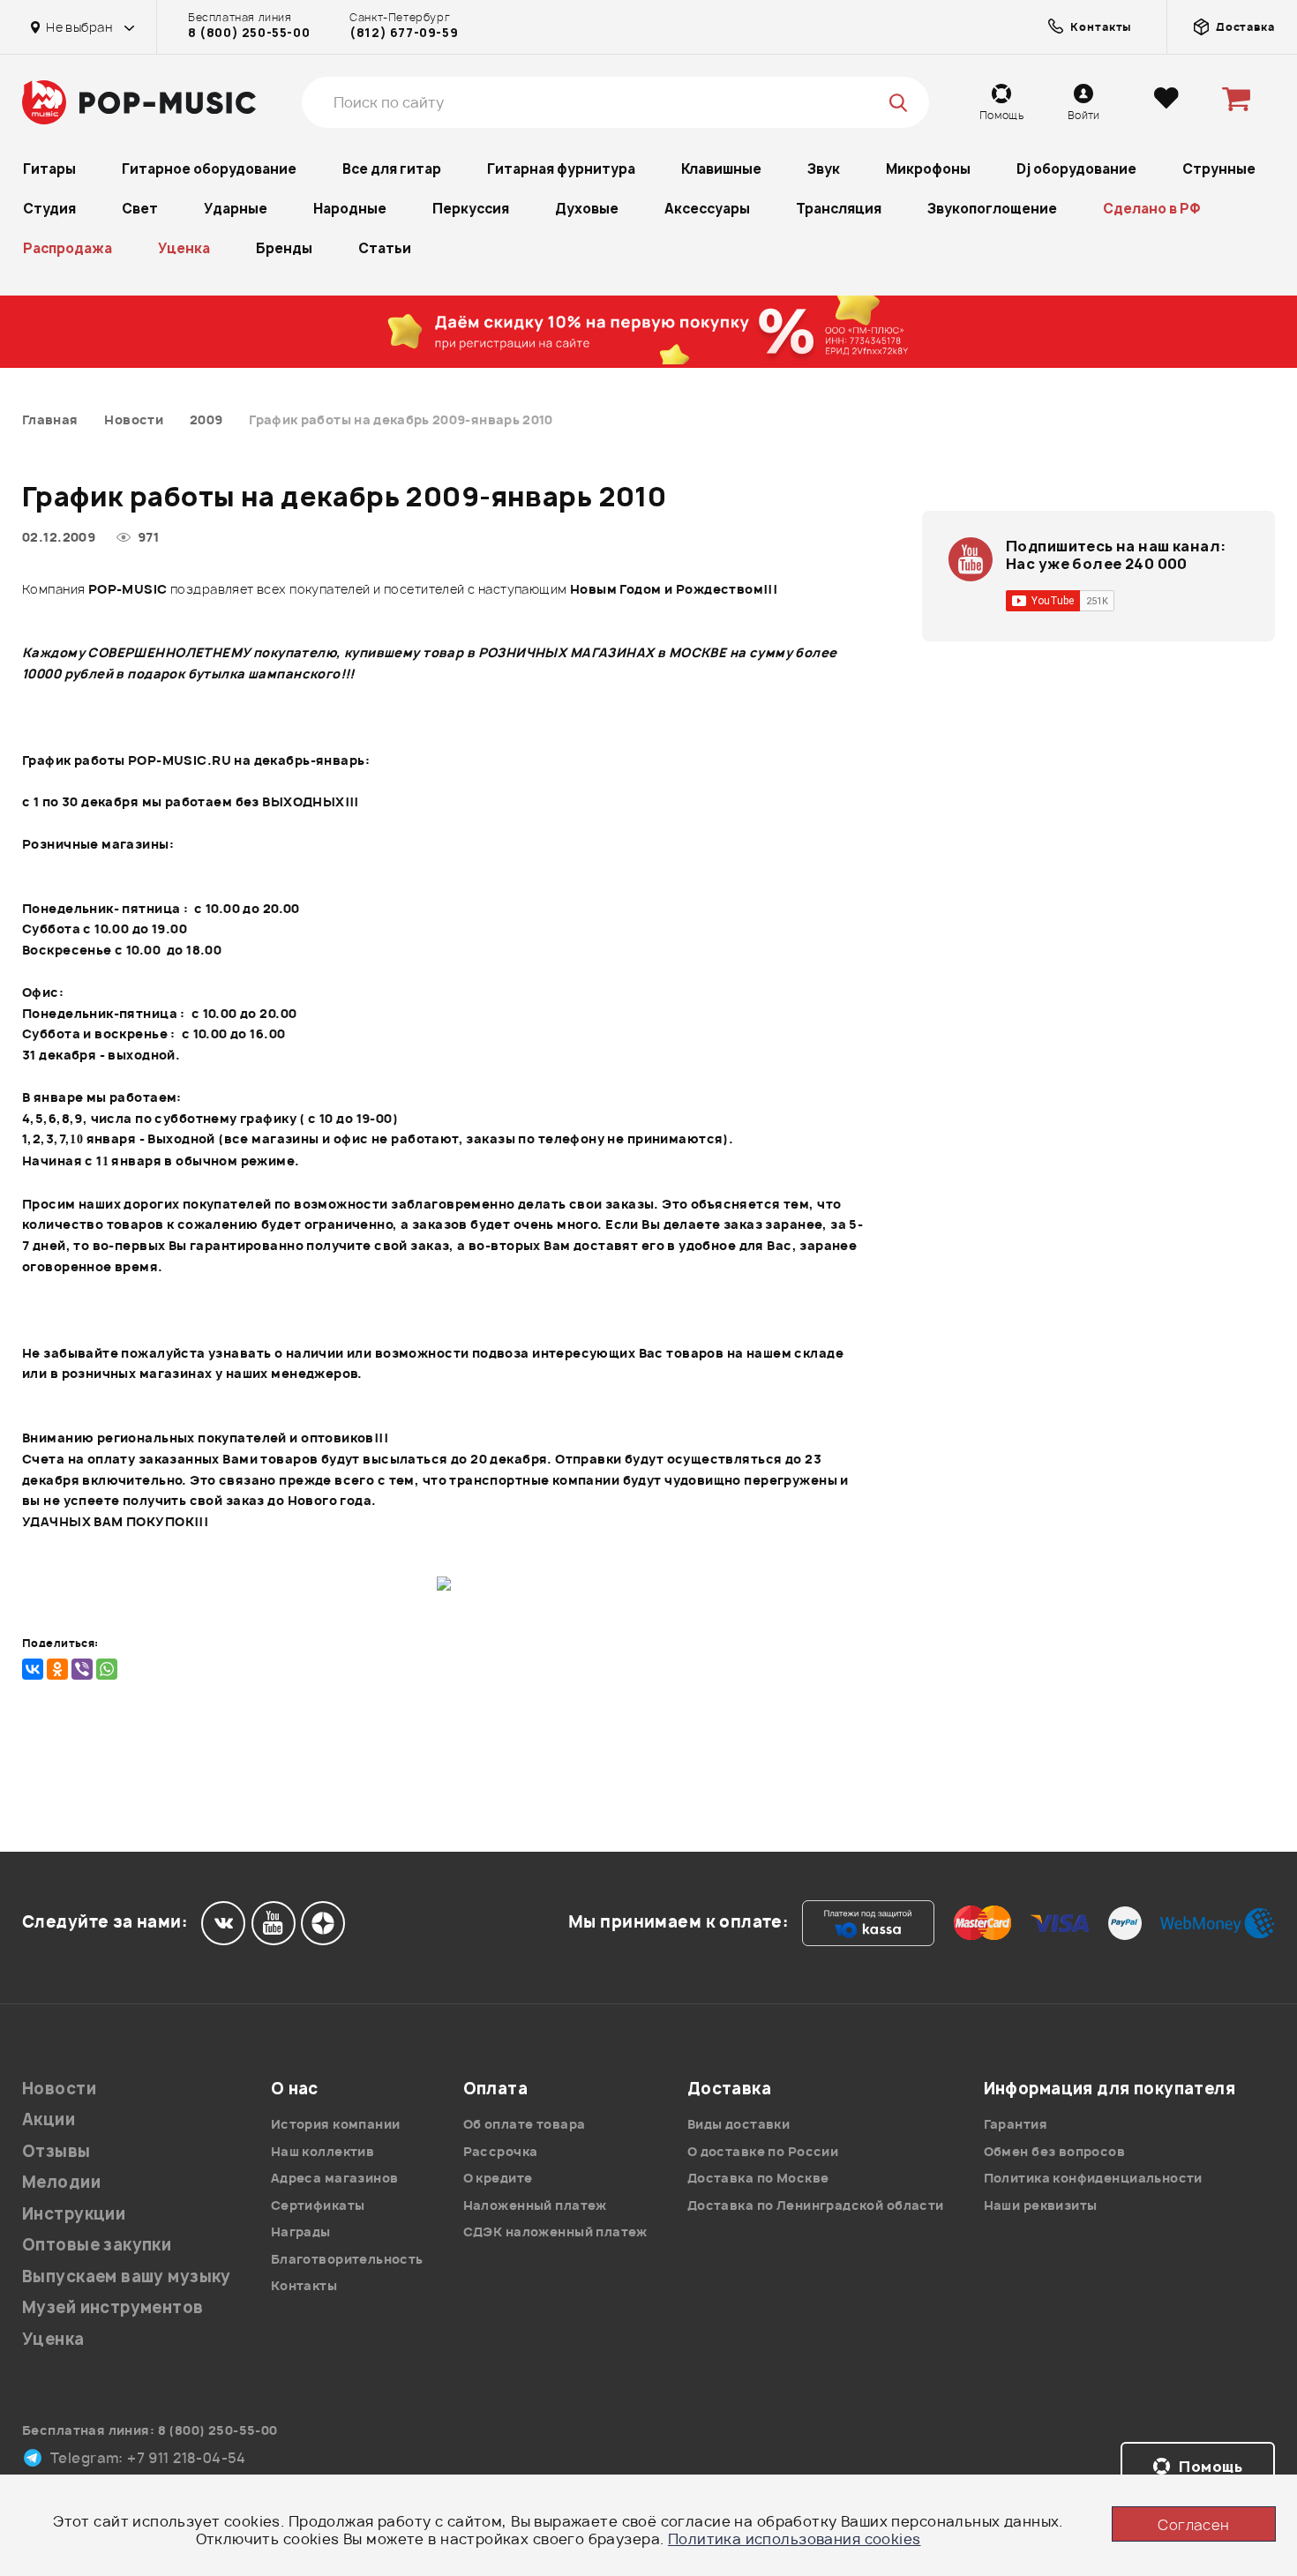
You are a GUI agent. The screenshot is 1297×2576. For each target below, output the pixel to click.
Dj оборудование (1076, 169)
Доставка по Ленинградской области (816, 2205)
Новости (59, 2089)
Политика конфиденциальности (1093, 2178)
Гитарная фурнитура (561, 169)
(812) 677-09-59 (404, 33)
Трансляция (839, 209)
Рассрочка (501, 2151)
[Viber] (82, 1669)
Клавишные (721, 169)
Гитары (49, 169)
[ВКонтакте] (33, 1669)
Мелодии (61, 2182)
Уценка (184, 248)
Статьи (385, 248)
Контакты (304, 2285)
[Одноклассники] (57, 1669)
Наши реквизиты (1041, 2205)
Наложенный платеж (535, 2205)
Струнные (1219, 169)
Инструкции (74, 2214)
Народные (350, 209)
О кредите (498, 2178)
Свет (140, 209)
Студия (49, 209)
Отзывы (56, 2151)
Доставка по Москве (758, 2178)
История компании (336, 2124)
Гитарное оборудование (209, 169)
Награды (301, 2232)
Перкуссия (471, 209)
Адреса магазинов (335, 2178)
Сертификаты (318, 2205)
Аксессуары (707, 209)
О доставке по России (763, 2151)
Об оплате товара (525, 2124)
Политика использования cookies (795, 2539)
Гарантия (1016, 2124)
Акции (49, 2119)
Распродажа (67, 248)
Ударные (236, 209)
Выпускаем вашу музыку (127, 2276)
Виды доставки (738, 2124)
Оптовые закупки (97, 2245)
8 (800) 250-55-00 (249, 33)
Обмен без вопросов (1055, 2151)
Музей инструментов (113, 2307)
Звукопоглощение (992, 209)
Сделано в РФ (1152, 209)
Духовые (587, 209)
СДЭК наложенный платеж (555, 2232)
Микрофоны (928, 169)
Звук (824, 169)
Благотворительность (347, 2259)
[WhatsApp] (107, 1669)
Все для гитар (392, 169)
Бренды (284, 248)
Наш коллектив (322, 2151)
